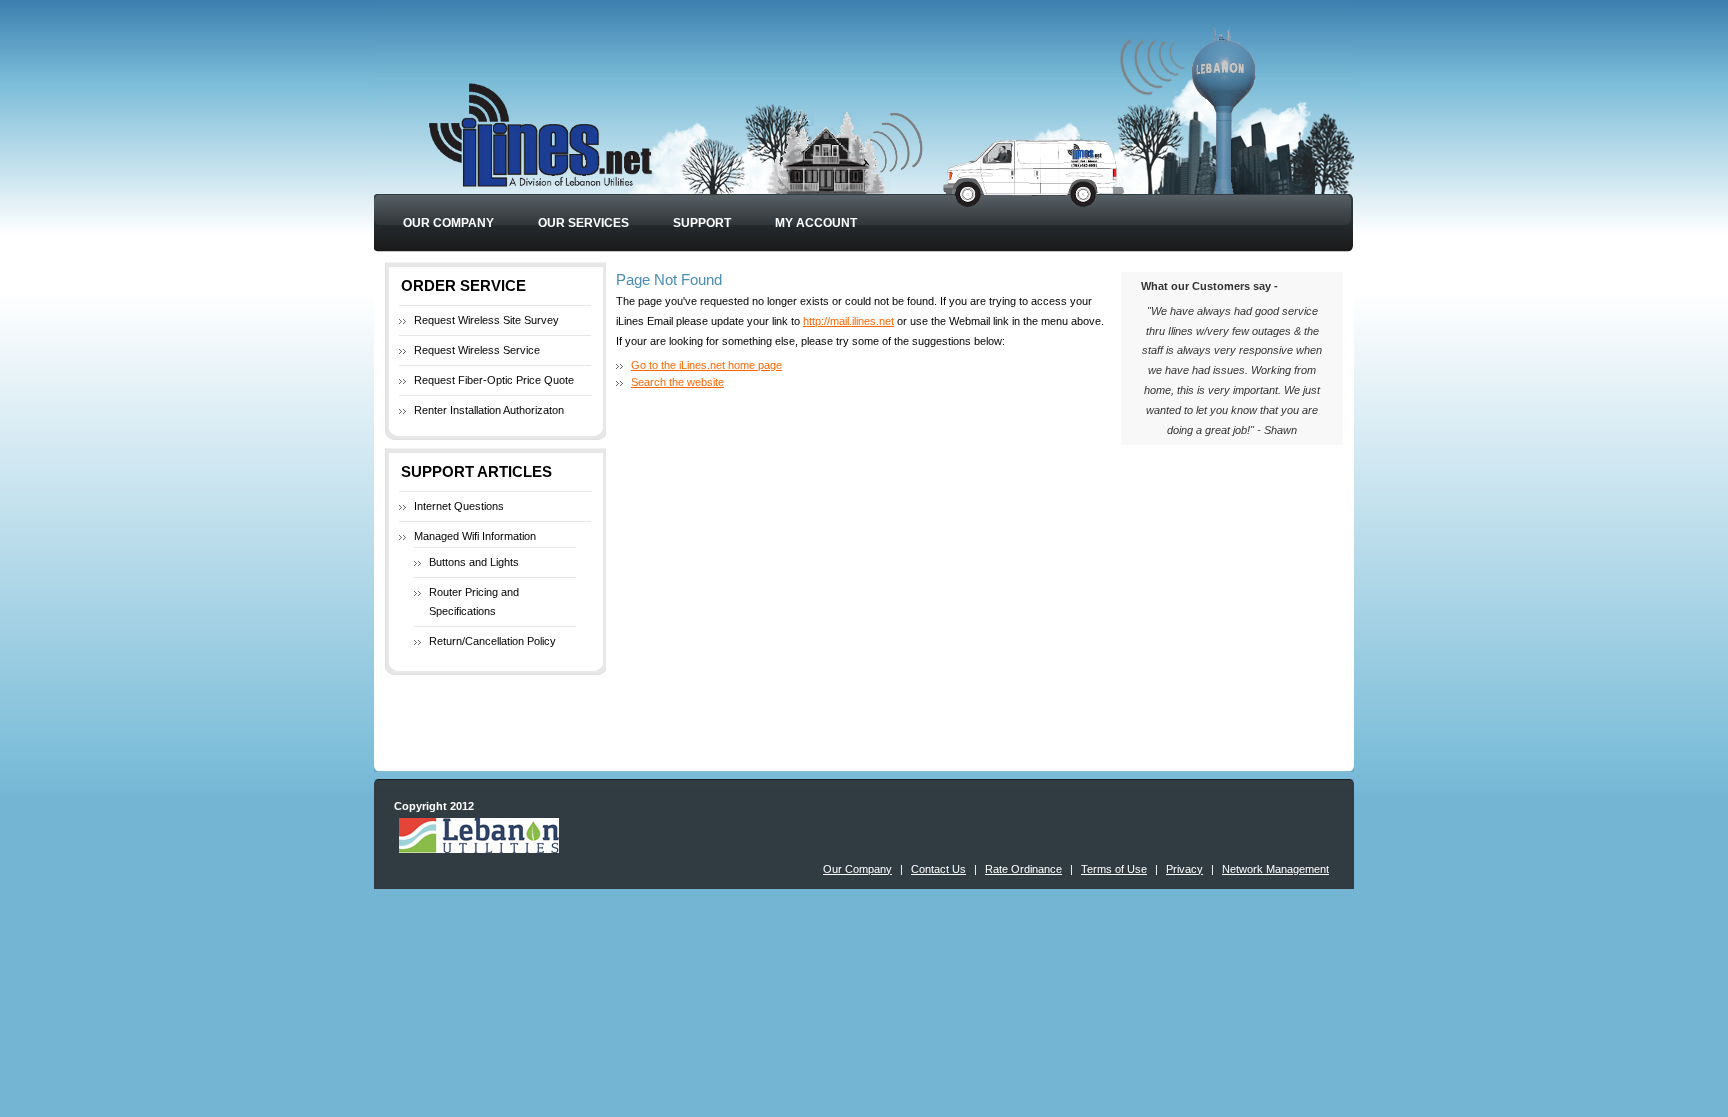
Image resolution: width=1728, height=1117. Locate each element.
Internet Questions (459, 506)
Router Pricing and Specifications (474, 602)
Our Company (448, 223)
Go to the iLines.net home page (706, 365)
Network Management (1275, 869)
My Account (816, 223)
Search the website (677, 382)
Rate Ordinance (1023, 869)
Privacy (1184, 869)
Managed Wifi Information (475, 536)
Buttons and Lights (474, 562)
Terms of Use (1114, 869)
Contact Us (938, 869)
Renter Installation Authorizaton (489, 410)
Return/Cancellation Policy (492, 641)
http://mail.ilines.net (848, 321)
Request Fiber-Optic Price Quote (494, 380)
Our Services (583, 223)
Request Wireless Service (477, 350)
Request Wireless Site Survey (486, 320)
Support (702, 223)
